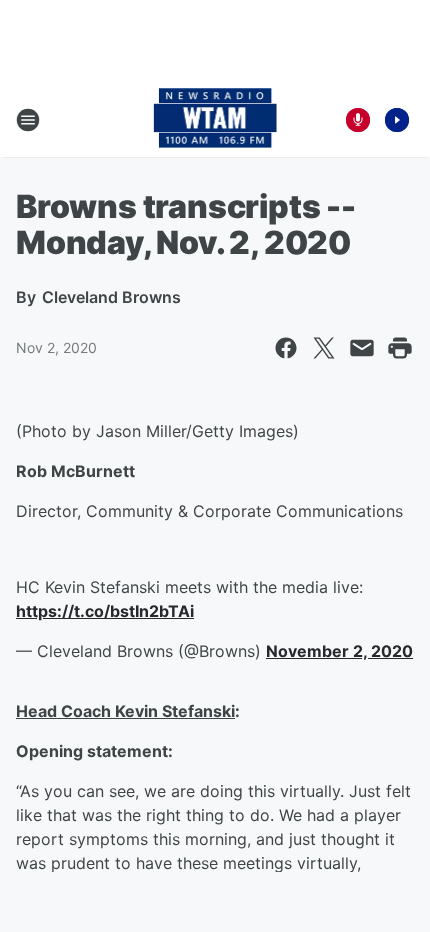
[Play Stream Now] (397, 120)
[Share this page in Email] (362, 348)
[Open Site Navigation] (28, 120)
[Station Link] (215, 120)
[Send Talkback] (358, 120)
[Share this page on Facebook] (286, 348)
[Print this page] (400, 348)
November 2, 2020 (339, 651)
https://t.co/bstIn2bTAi (105, 611)
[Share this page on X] (324, 348)
